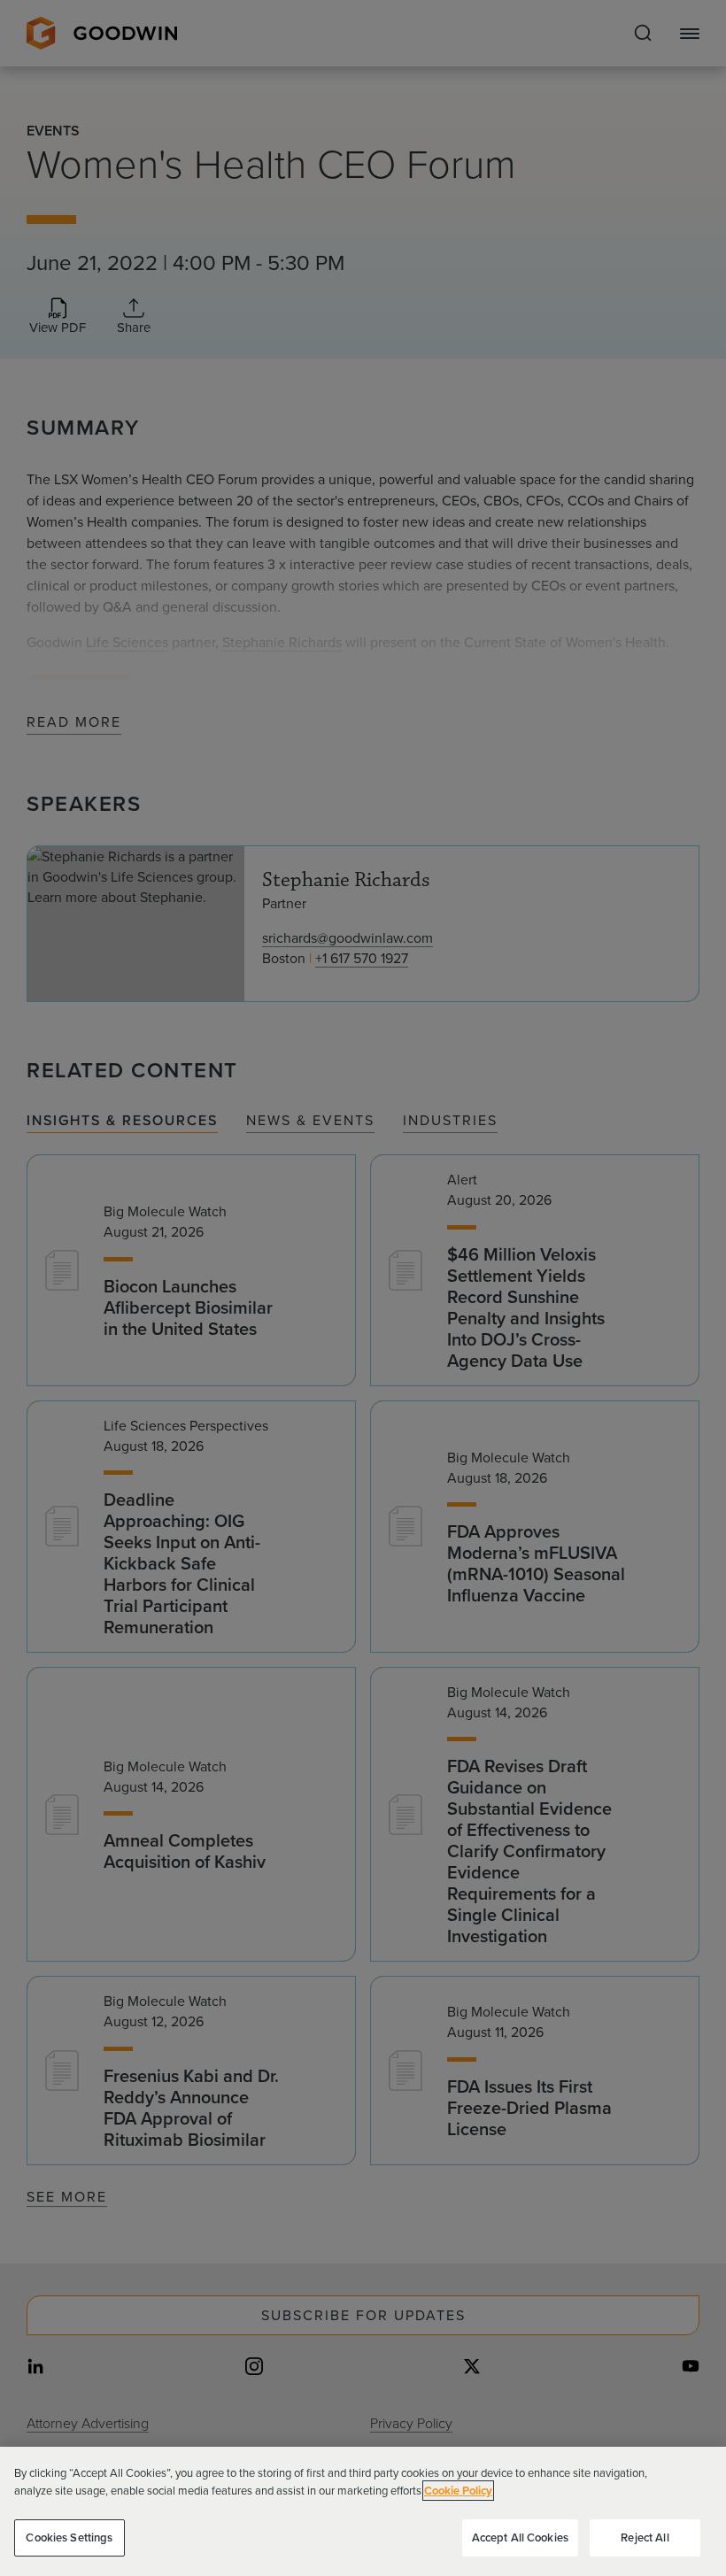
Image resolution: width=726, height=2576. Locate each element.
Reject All (645, 2537)
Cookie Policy (458, 2491)
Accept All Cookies (520, 2537)
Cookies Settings (69, 2537)
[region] (363, 2511)
